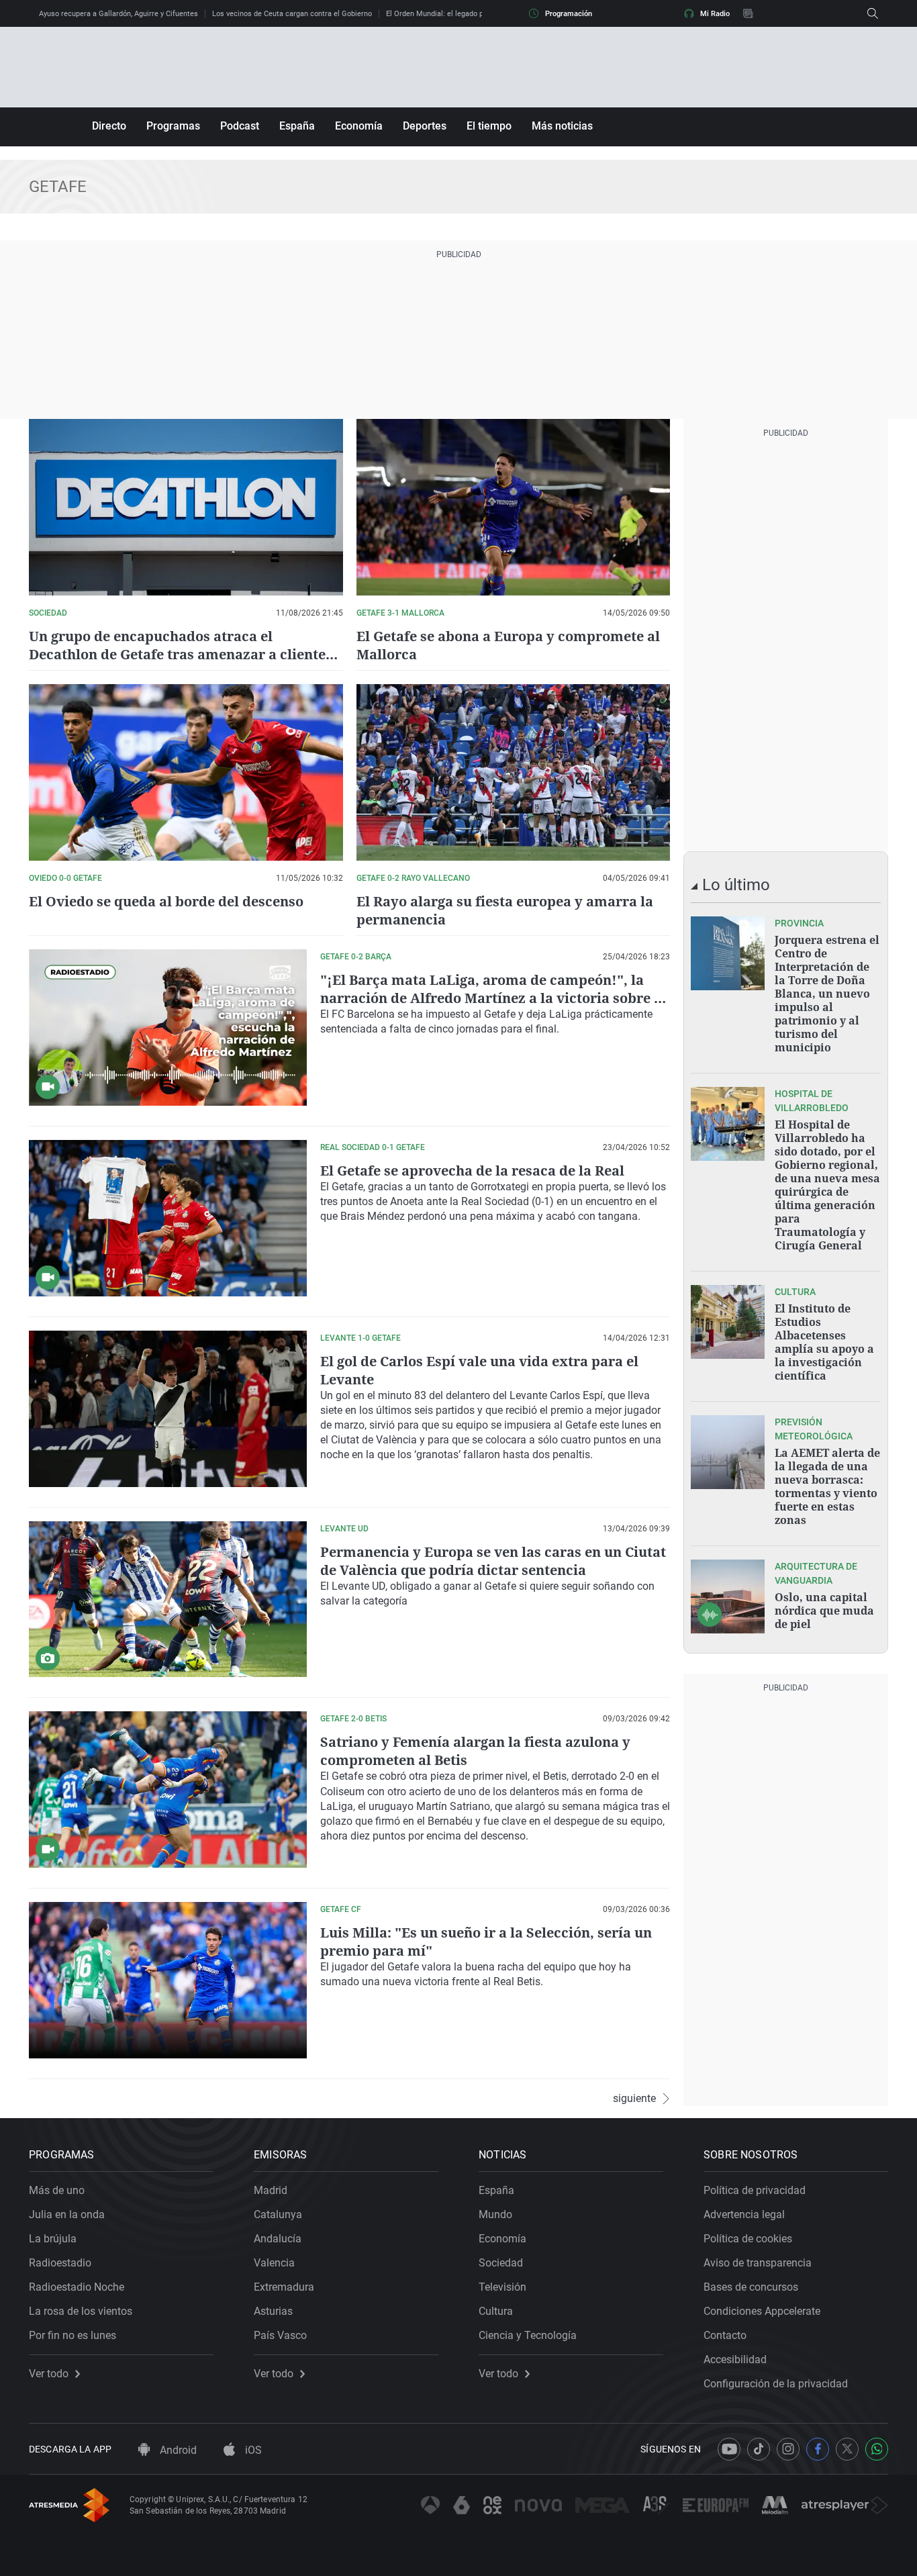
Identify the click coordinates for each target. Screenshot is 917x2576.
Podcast (240, 126)
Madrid (271, 2190)
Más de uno (57, 2190)
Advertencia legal (744, 2214)
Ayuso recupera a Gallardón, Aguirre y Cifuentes (118, 14)
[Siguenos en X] (847, 2449)
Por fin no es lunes (73, 2335)
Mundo (495, 2214)
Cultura (496, 2311)
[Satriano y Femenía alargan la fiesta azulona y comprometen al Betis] (168, 1790)
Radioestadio (60, 2263)
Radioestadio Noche (77, 2287)
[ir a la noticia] (728, 953)
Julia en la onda (67, 2214)
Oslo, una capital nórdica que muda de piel (824, 1611)
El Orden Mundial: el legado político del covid (461, 14)
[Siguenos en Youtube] (729, 2449)
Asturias (273, 2311)
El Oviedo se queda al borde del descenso (166, 901)
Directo (109, 126)
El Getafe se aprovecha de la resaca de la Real (472, 1171)
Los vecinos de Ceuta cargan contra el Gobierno (292, 14)
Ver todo (49, 2374)
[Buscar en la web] (873, 13)
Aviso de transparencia (758, 2263)
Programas (173, 126)
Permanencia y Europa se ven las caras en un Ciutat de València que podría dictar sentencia (493, 1561)
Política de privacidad (755, 2190)
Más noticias (562, 126)
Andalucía (278, 2239)
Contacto (725, 2335)
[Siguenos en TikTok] (759, 2449)
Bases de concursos (751, 2287)
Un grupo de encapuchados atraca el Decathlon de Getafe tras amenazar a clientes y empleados (181, 654)
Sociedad (501, 2263)
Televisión (502, 2287)
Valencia (274, 2263)
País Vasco (280, 2335)
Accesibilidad (735, 2359)
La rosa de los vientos (81, 2311)
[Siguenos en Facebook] (818, 2449)
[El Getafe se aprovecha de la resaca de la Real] (168, 1218)
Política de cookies (748, 2239)
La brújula (53, 2239)
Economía (359, 126)
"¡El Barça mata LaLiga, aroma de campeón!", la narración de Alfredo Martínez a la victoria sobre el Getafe (493, 998)
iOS (252, 2450)
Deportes (425, 126)
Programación (569, 14)
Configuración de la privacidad (776, 2384)
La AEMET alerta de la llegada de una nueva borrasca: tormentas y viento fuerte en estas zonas (827, 1486)
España (297, 126)
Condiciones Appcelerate (762, 2311)
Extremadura (284, 2287)
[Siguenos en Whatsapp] (877, 2449)
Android (177, 2450)
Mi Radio (715, 14)
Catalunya (278, 2214)
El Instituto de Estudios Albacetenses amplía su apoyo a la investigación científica (824, 1342)
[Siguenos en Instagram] (788, 2449)
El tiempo (489, 126)
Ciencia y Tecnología (528, 2335)
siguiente (634, 2099)
